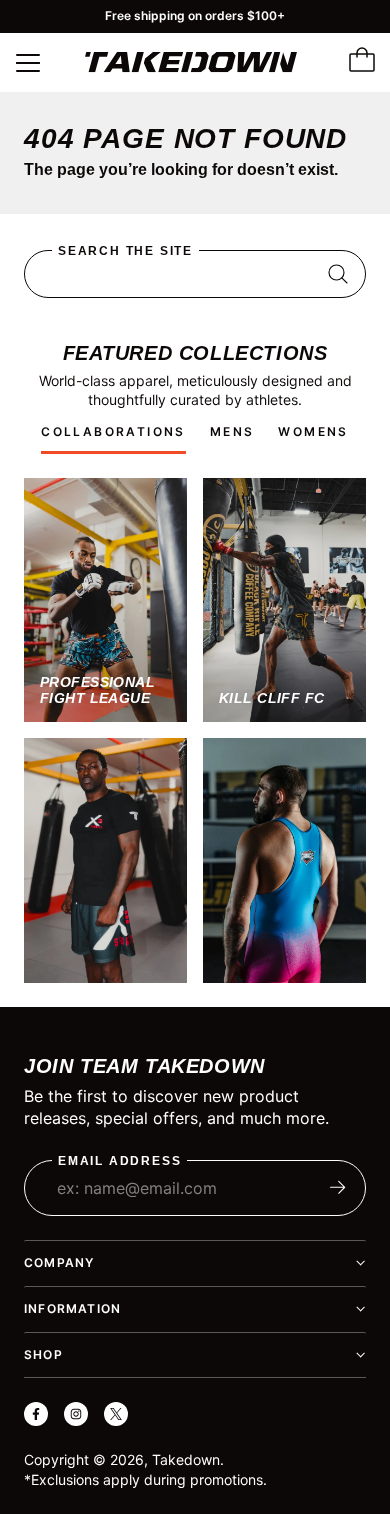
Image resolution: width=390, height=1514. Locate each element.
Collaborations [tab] (113, 431)
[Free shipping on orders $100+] (195, 16)
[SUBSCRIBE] (338, 1188)
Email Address (119, 1161)
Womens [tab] (313, 431)
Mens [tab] (232, 431)
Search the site (125, 251)
